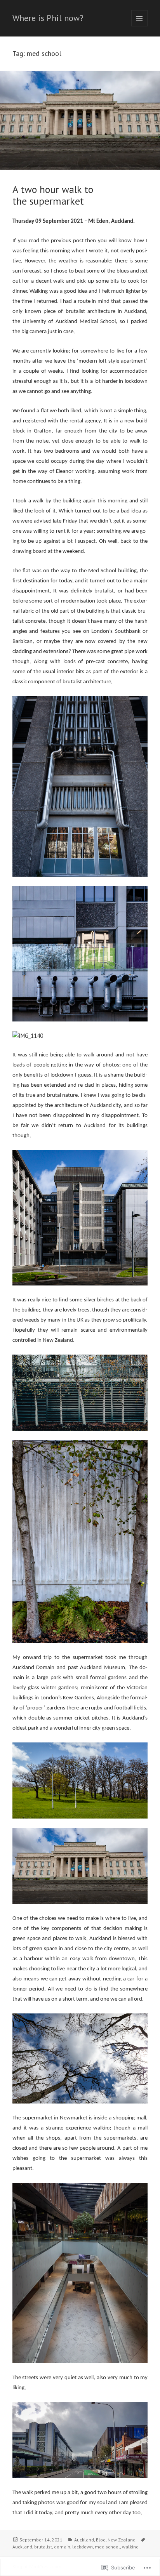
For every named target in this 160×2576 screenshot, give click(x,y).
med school (107, 2547)
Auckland (84, 2540)
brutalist (43, 2547)
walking (130, 2547)
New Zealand (122, 2540)
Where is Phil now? (48, 18)
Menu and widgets (140, 26)
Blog (101, 2540)
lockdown (83, 2547)
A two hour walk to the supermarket (53, 195)
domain (62, 2547)
